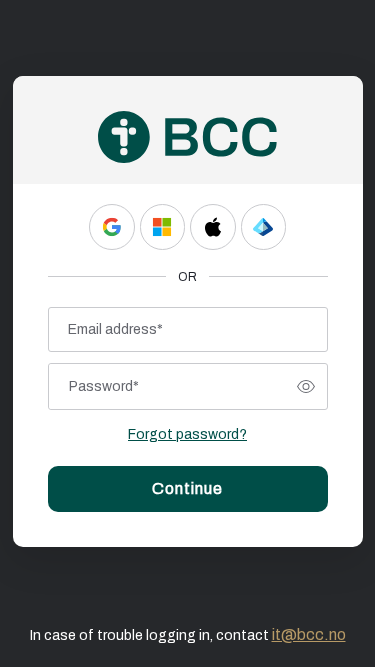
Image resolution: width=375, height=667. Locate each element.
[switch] (306, 387)
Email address (115, 329)
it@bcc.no (309, 634)
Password (104, 386)
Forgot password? (187, 434)
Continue (187, 488)
